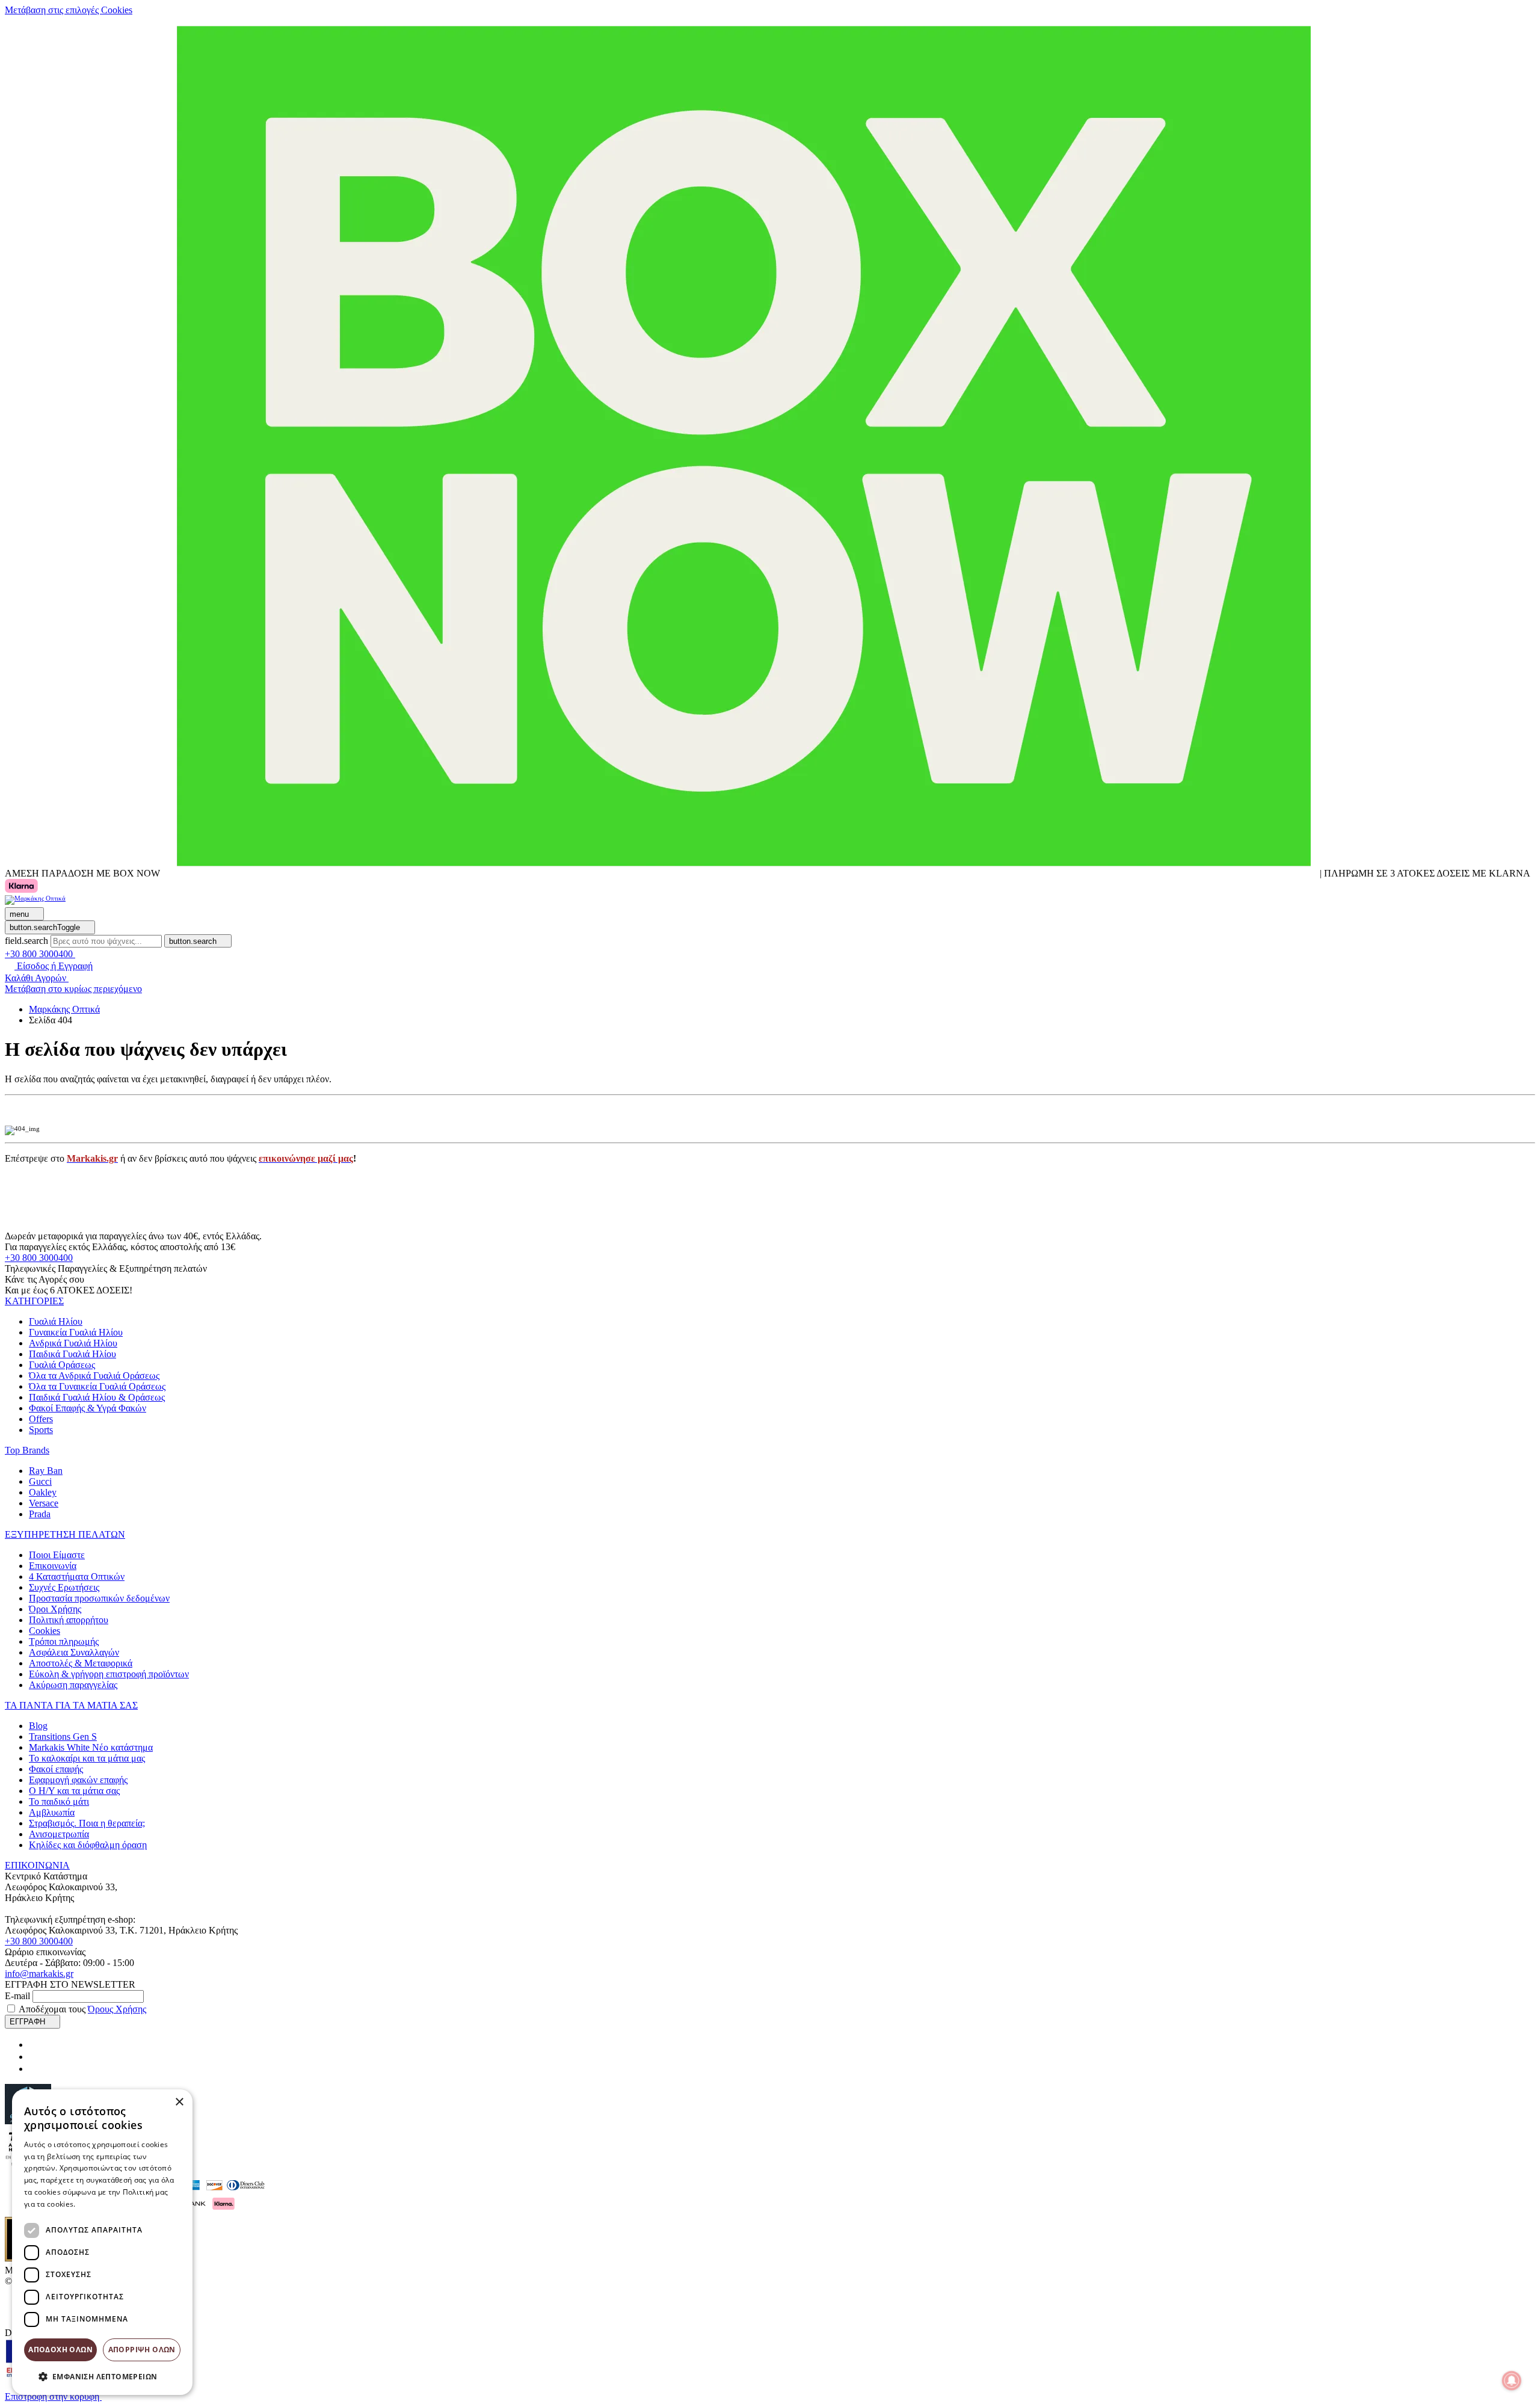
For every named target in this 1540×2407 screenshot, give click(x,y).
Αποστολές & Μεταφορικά (81, 1663)
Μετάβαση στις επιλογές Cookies (69, 10)
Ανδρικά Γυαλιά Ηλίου (73, 1343)
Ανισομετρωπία (59, 1834)
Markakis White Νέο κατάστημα (91, 1747)
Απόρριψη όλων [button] (142, 2350)
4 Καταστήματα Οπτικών (77, 1576)
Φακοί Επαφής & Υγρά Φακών (88, 1408)
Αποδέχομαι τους (82, 2009)
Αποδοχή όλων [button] (60, 2350)
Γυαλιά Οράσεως (62, 1365)
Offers (41, 1419)
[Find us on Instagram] (34, 2057)
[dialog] (102, 2242)
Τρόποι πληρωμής (64, 1641)
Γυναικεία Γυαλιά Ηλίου (76, 1332)
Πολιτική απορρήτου (69, 1620)
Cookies (45, 1631)
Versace (44, 1503)
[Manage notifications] (1512, 2381)
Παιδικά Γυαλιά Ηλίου (72, 1354)
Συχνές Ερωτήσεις (64, 1587)
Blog (38, 1726)
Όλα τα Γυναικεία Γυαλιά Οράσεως (97, 1386)
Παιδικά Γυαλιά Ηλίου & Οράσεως (97, 1397)
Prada (40, 1514)
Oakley (43, 1492)
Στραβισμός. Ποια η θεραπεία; (87, 1823)
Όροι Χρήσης (55, 1609)
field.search (26, 941)
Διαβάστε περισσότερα (118, 2204)
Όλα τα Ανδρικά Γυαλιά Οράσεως (94, 1376)
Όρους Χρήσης (117, 2009)
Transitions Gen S (63, 1737)
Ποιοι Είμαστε (57, 1555)
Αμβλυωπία (52, 1812)
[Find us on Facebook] (34, 2045)
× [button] (179, 2102)
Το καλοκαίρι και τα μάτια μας (87, 1758)
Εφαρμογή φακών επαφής (78, 1780)
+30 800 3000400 (39, 1258)
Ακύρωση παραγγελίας (73, 1685)
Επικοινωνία (53, 1566)
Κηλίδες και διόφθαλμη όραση (88, 1845)
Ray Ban (46, 1471)
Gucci (40, 1481)
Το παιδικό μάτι (59, 1801)
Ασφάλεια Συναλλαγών (74, 1652)
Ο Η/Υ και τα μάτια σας (74, 1791)
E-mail (17, 1996)
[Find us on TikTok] (34, 2069)
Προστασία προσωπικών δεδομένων (99, 1598)
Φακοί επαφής (56, 1769)
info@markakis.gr (39, 1974)
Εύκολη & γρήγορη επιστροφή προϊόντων (109, 1674)
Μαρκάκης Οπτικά (64, 1009)
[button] (34, 1301)
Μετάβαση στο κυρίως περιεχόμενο (73, 989)
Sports (41, 1430)
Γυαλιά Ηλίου (56, 1321)
